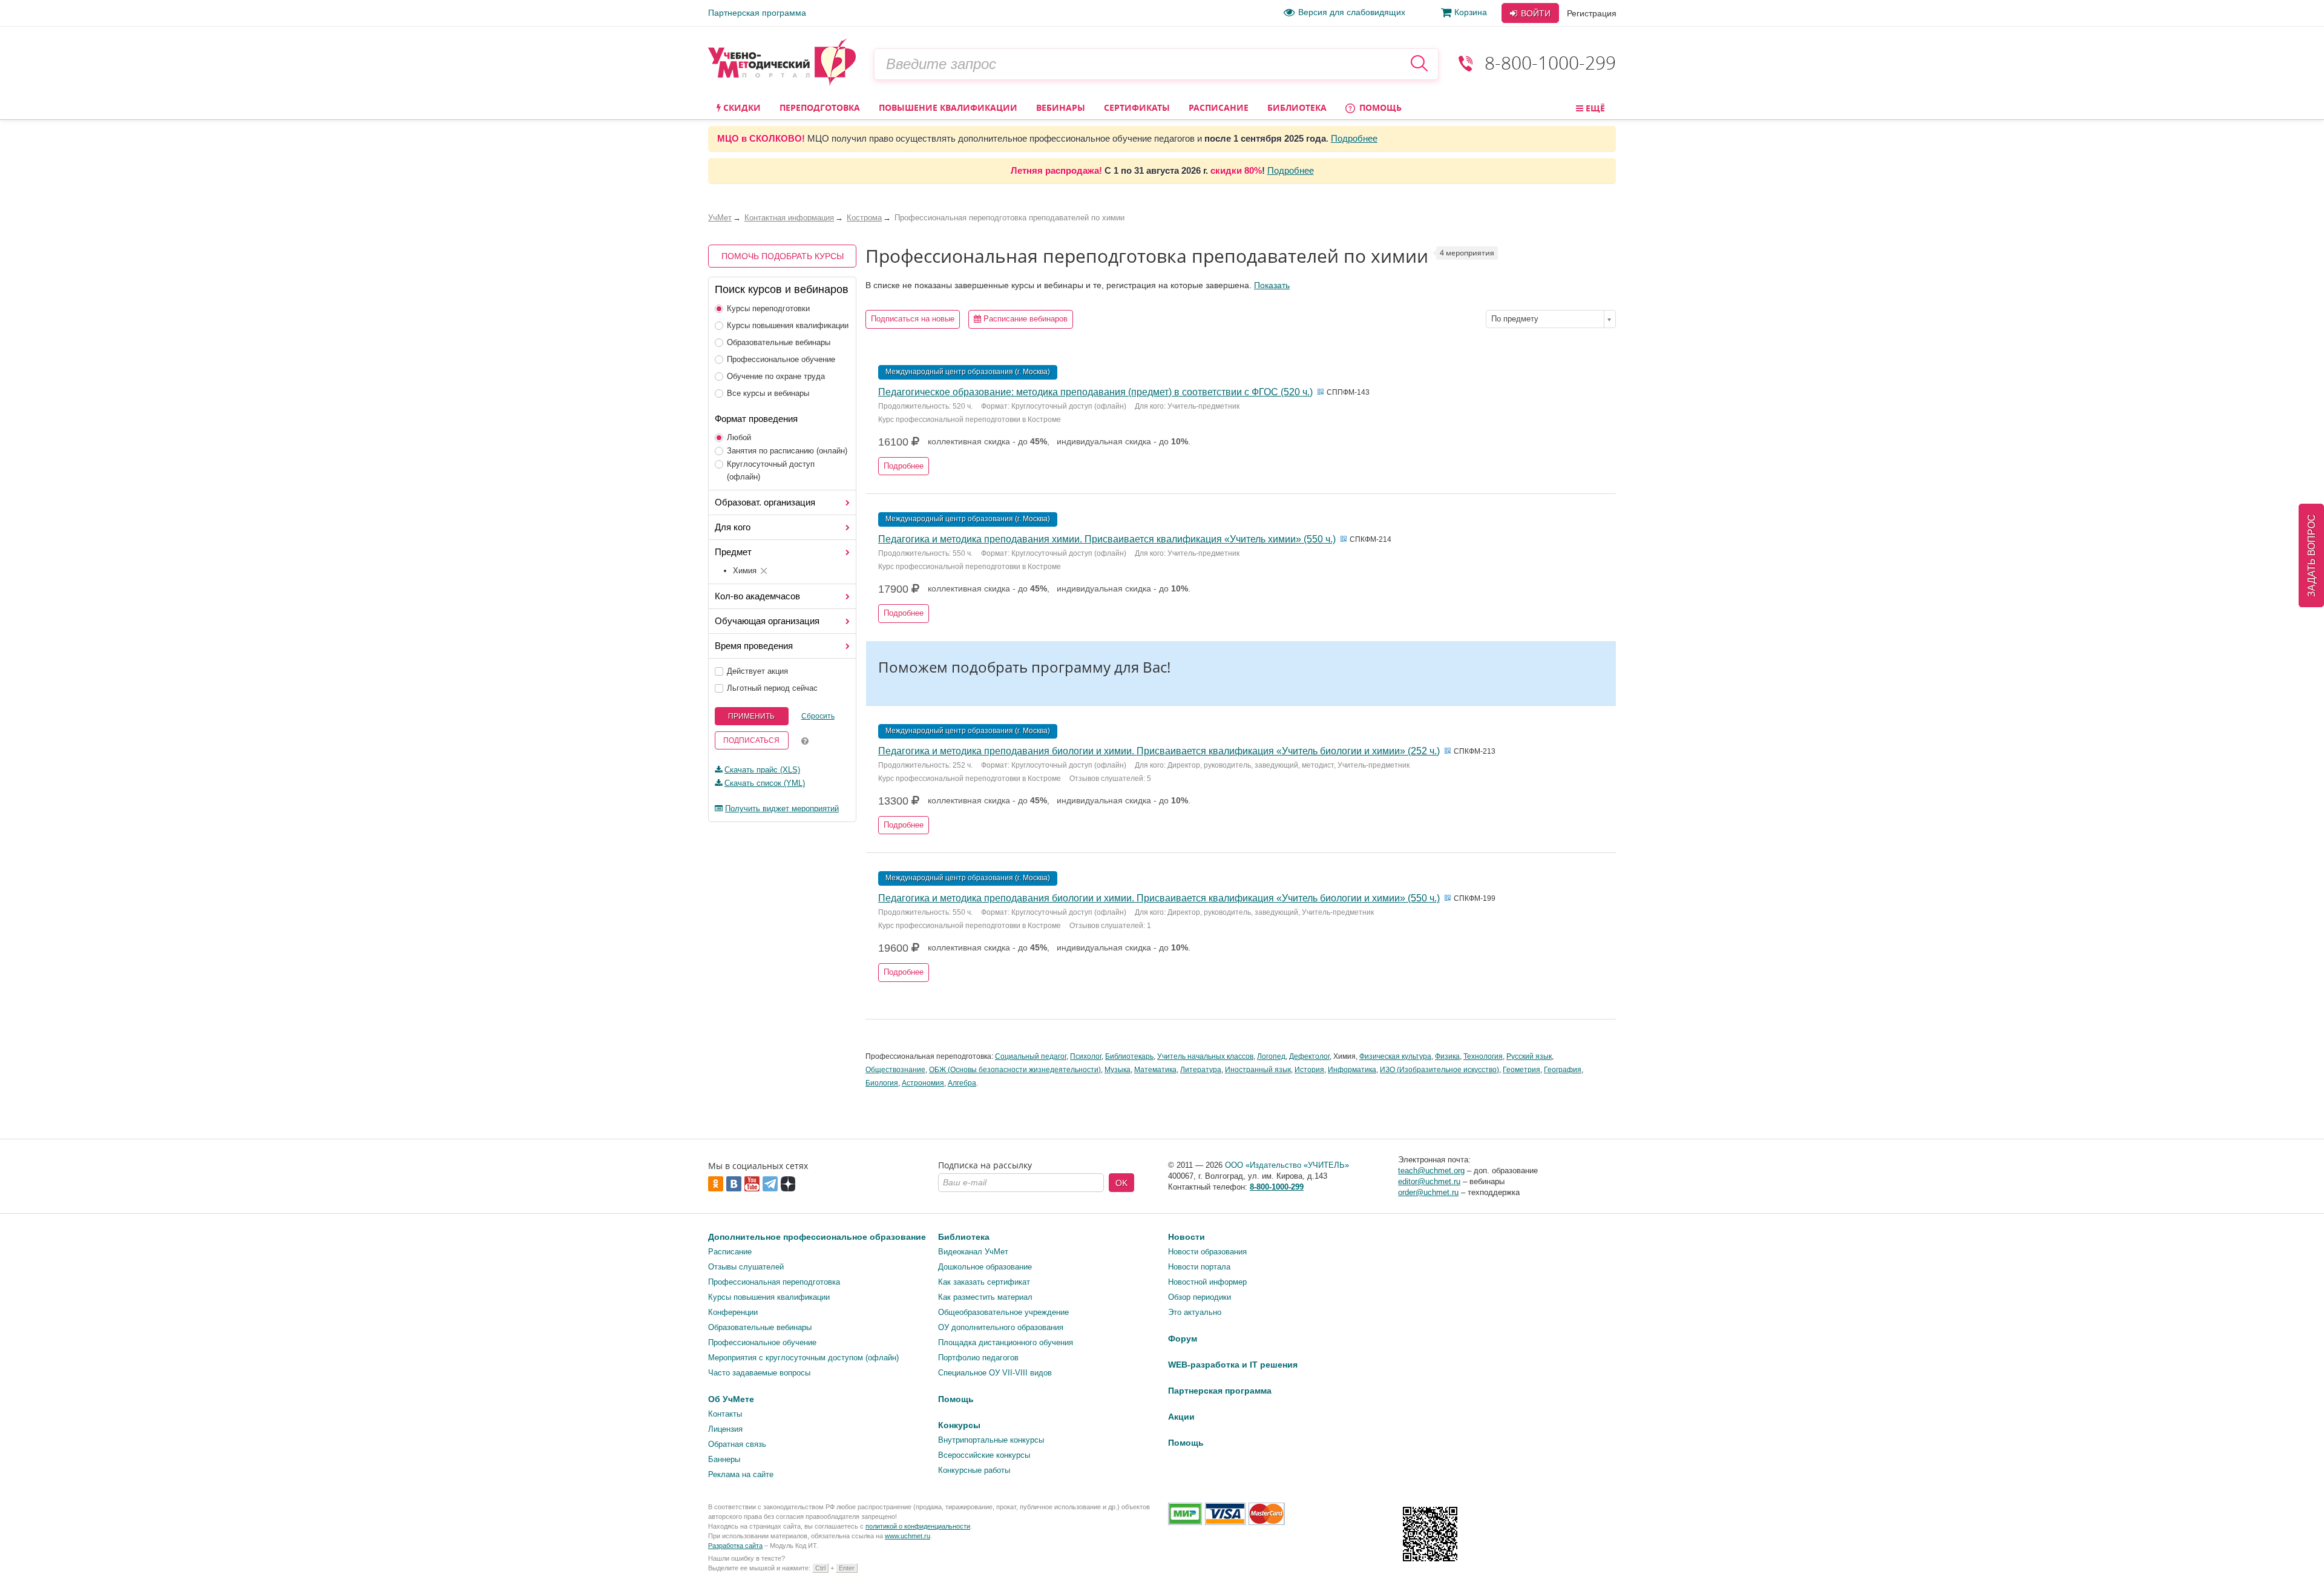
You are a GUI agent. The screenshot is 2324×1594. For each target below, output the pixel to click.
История (1309, 1070)
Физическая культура (1395, 1056)
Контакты (725, 1414)
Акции (1181, 1417)
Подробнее (1354, 138)
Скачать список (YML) (765, 783)
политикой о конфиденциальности (918, 1526)
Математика (1155, 1070)
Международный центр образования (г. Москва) (968, 372)
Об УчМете (731, 1399)
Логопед (1271, 1056)
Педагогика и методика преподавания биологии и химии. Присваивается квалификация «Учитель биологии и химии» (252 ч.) (1159, 751)
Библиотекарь (1129, 1056)
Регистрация (1592, 13)
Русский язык (1529, 1056)
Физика (1447, 1056)
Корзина (1471, 12)
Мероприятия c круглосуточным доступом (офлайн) (803, 1358)
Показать (1272, 285)
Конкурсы (959, 1425)
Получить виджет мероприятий (782, 809)
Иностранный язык (1258, 1070)
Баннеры (724, 1459)
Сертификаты (1137, 107)
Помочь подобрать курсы (783, 256)
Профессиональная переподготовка (774, 1282)
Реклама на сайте (741, 1474)
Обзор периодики (1200, 1297)
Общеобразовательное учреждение (1003, 1312)
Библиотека (1297, 107)
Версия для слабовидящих (1352, 12)
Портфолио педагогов (978, 1358)
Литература (1201, 1070)
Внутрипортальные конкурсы (991, 1440)
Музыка (1118, 1070)
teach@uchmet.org (1431, 1171)
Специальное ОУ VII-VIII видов (995, 1373)
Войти (1535, 13)
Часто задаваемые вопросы (759, 1373)
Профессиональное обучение (781, 359)
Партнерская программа (757, 13)
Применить (751, 716)
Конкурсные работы (974, 1470)
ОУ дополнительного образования (1001, 1327)
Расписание (1219, 107)
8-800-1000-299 (1550, 63)
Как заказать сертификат (984, 1282)
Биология (882, 1083)
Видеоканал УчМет (973, 1252)
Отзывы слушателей (746, 1267)
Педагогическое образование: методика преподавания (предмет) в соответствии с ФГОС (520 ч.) (1095, 392)
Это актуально (1195, 1312)
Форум (1183, 1339)
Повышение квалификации (948, 107)
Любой (739, 437)
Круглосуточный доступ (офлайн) (771, 470)
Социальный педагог (1031, 1056)
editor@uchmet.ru (1429, 1181)
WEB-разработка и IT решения (1233, 1365)
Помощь (1379, 107)
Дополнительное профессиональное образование (817, 1237)
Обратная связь (737, 1444)
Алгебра (962, 1083)
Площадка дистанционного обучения (1006, 1342)
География (1563, 1070)
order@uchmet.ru (1428, 1192)
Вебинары (1061, 107)
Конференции (733, 1312)
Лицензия (725, 1429)
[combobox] (1551, 319)
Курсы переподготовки (768, 308)
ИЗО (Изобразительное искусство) (1439, 1070)
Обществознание (895, 1070)
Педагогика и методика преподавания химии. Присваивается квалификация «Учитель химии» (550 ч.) (1107, 539)
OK (1121, 1183)
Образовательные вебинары (779, 342)
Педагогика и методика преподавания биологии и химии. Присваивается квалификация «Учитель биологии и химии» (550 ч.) (1159, 898)
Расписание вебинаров (1024, 319)
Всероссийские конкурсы (984, 1455)
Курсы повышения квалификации (788, 325)
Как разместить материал (985, 1297)
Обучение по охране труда (776, 376)
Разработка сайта (735, 1546)
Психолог (1086, 1056)
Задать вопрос (2312, 555)
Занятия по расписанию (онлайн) (787, 451)
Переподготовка (820, 107)
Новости (1187, 1237)
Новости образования (1207, 1252)
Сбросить (818, 716)
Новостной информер (1207, 1282)
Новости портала (1199, 1267)
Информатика (1352, 1070)
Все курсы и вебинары (768, 393)
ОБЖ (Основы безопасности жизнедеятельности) (1015, 1070)
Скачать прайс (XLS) (762, 770)
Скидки (741, 107)
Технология (1483, 1056)
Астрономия (923, 1083)
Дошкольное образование (985, 1267)
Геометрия (1521, 1070)
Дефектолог (1309, 1056)
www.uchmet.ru (908, 1536)
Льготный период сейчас (772, 688)
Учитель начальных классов (1205, 1056)
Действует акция (757, 671)
